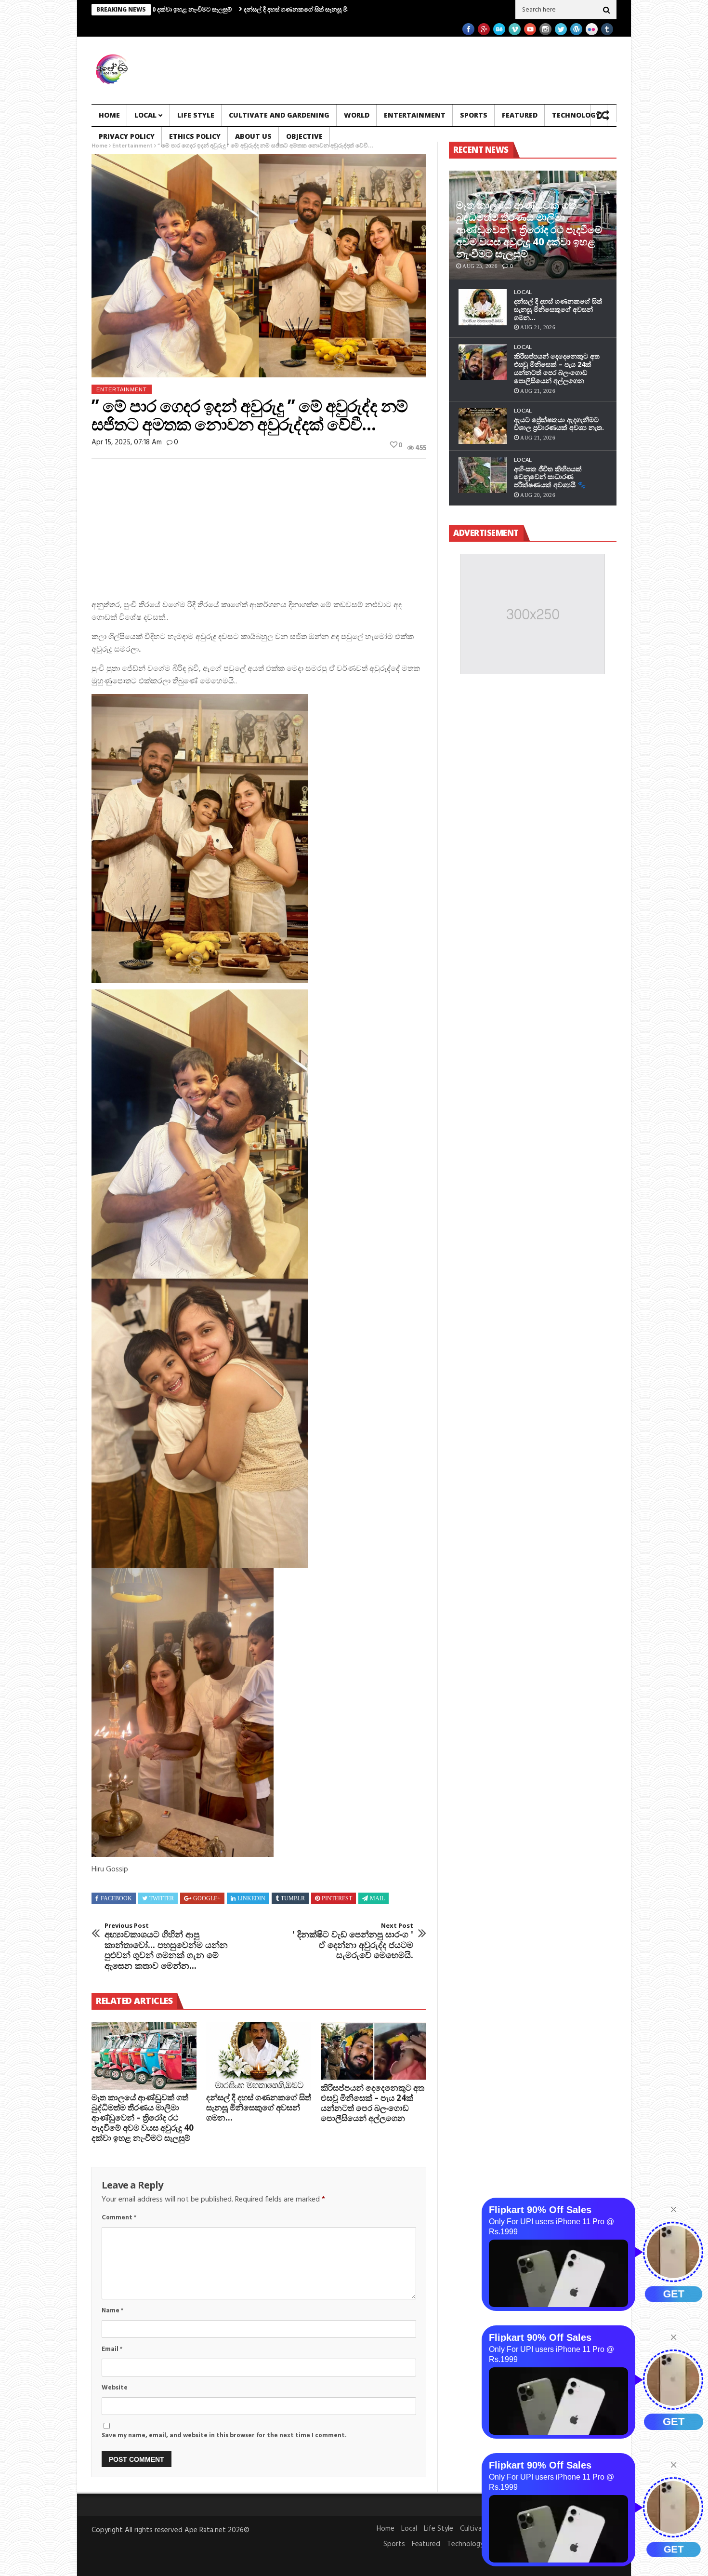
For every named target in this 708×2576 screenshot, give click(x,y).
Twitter (162, 1898)
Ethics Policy (195, 136)
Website (115, 2388)
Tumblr (293, 1898)
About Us (253, 136)
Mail (377, 1898)
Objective (304, 136)
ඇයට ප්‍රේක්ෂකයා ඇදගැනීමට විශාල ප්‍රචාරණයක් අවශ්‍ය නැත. (559, 424)
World (357, 115)
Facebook (116, 1898)
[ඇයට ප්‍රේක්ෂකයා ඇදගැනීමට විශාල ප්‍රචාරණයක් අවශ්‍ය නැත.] (483, 426)
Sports (474, 115)
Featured (520, 115)
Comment (119, 2218)
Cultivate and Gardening (279, 115)
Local (145, 115)
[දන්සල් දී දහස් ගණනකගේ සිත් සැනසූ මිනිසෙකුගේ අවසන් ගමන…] (259, 2056)
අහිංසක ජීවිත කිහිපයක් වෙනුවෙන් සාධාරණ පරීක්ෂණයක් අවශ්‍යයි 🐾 (550, 477)
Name (112, 2311)
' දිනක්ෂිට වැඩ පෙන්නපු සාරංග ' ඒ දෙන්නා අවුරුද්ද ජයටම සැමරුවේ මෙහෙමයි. (353, 1941)
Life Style (196, 115)
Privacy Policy (127, 136)
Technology (576, 115)
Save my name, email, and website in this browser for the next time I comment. (224, 2436)
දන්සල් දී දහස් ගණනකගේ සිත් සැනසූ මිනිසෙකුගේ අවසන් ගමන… (236, 9)
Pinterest (337, 1898)
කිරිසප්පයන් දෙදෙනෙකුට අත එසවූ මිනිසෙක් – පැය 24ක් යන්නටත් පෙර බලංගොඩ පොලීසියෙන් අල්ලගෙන (373, 2103)
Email (112, 2349)
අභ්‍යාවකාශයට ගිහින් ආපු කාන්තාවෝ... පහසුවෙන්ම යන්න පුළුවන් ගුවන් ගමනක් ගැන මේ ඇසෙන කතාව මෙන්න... (166, 1947)
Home (109, 115)
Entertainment (415, 115)
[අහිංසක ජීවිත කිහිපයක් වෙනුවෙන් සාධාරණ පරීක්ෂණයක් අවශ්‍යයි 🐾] (483, 475)
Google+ (207, 1898)
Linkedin (251, 1898)
